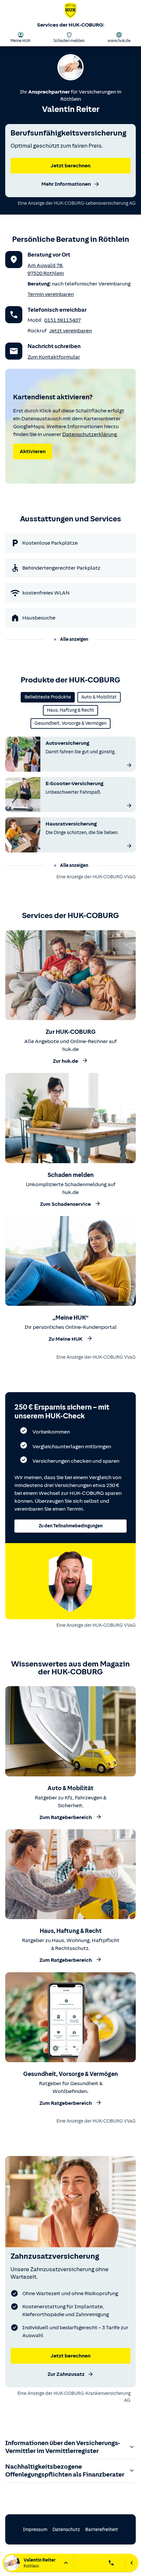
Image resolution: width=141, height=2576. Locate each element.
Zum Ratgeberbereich (66, 1817)
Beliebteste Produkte (48, 697)
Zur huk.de (65, 1061)
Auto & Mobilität (99, 697)
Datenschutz (66, 2530)
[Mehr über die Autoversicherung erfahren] (129, 765)
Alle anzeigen (74, 639)
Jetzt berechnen (70, 166)
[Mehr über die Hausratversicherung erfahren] (129, 846)
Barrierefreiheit (102, 2530)
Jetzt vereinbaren (70, 331)
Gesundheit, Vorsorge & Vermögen (70, 723)
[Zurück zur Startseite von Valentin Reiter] (70, 12)
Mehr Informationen (66, 184)
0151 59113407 (62, 320)
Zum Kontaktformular (54, 357)
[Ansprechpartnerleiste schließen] (132, 2563)
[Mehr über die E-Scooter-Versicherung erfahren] (129, 806)
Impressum (35, 2530)
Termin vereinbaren (51, 294)
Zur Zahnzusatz (66, 2374)
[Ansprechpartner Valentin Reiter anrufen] (111, 2563)
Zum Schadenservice (65, 1204)
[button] (70, 639)
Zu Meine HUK (66, 1339)
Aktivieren (33, 451)
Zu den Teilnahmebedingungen (71, 1526)
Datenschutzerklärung (90, 434)
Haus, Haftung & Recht (70, 710)
